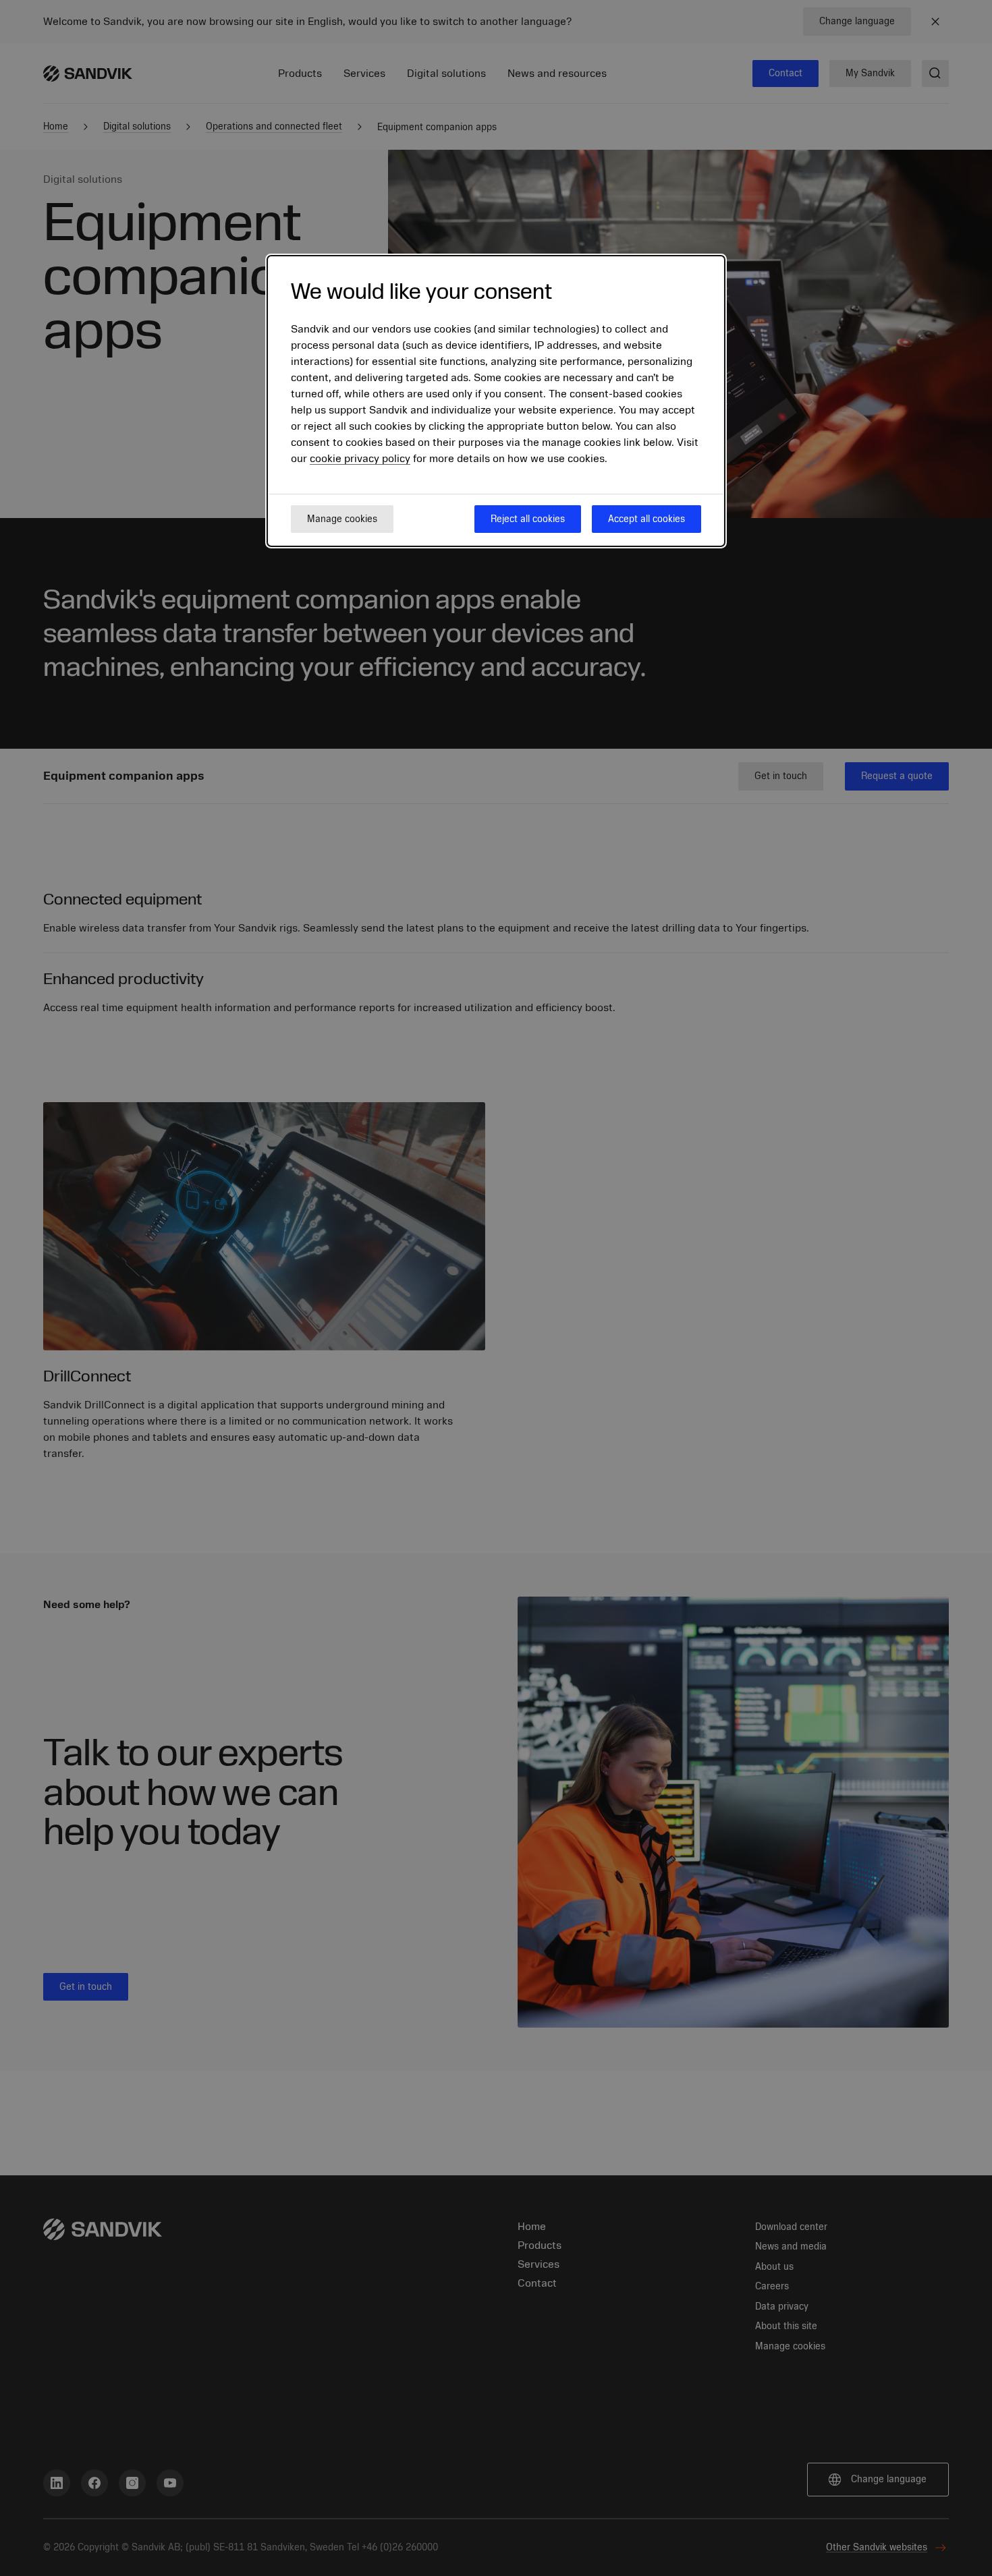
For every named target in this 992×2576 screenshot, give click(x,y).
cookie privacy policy (360, 459)
